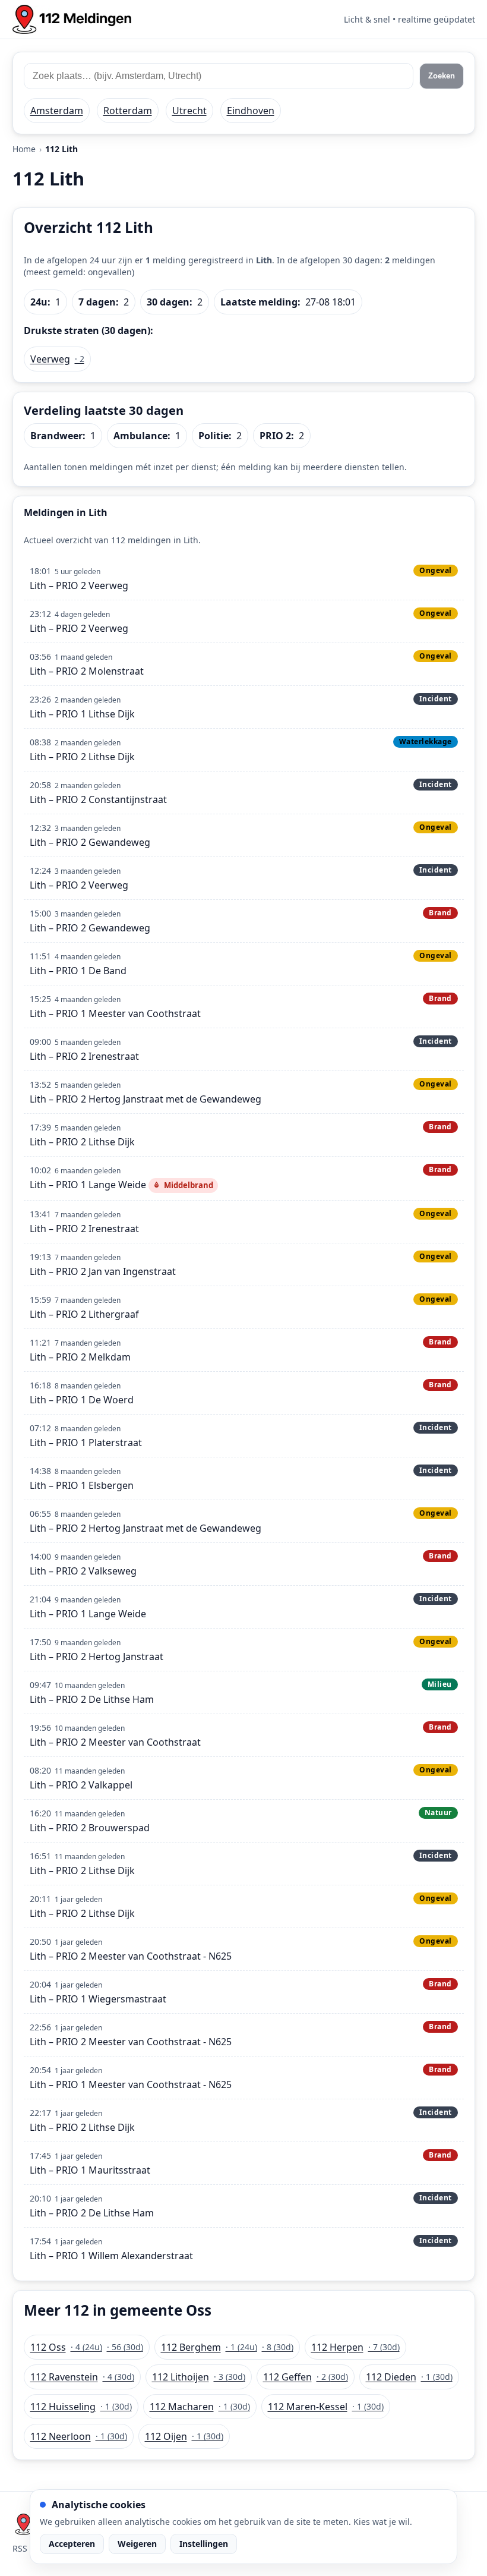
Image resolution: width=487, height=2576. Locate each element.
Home (24, 149)
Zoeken (442, 76)
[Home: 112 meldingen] (72, 19)
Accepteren (72, 2544)
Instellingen (204, 2544)
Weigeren (137, 2544)
